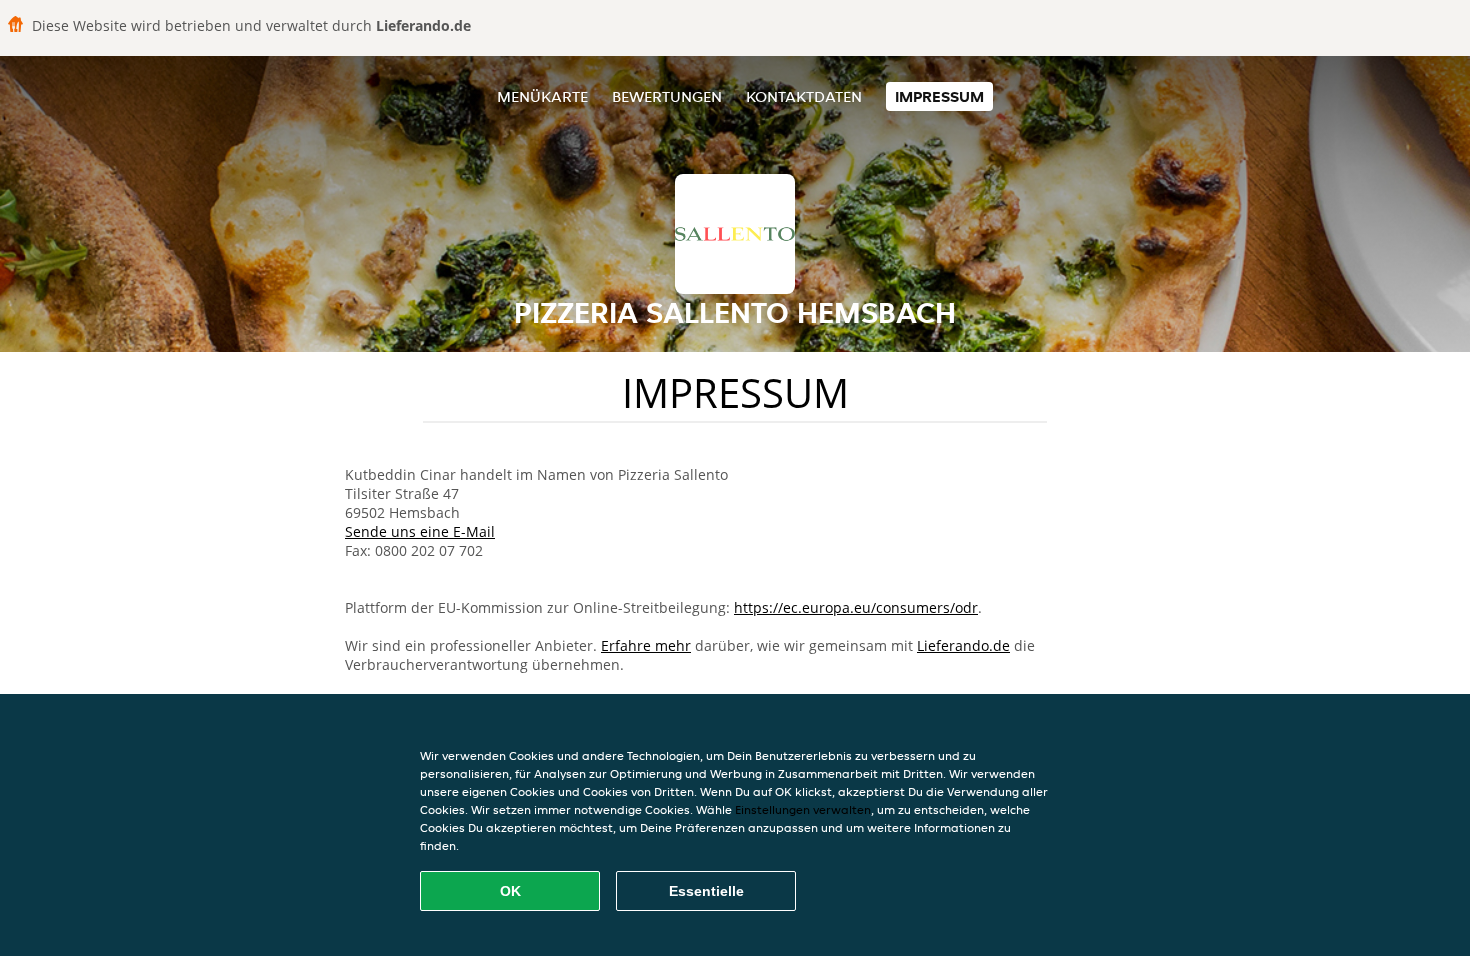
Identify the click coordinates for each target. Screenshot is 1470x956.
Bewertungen (667, 96)
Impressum (939, 96)
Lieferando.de (963, 645)
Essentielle (706, 891)
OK (510, 891)
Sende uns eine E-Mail (420, 531)
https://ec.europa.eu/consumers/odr (856, 607)
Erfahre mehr (646, 645)
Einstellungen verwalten (803, 809)
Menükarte (542, 96)
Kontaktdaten (804, 96)
